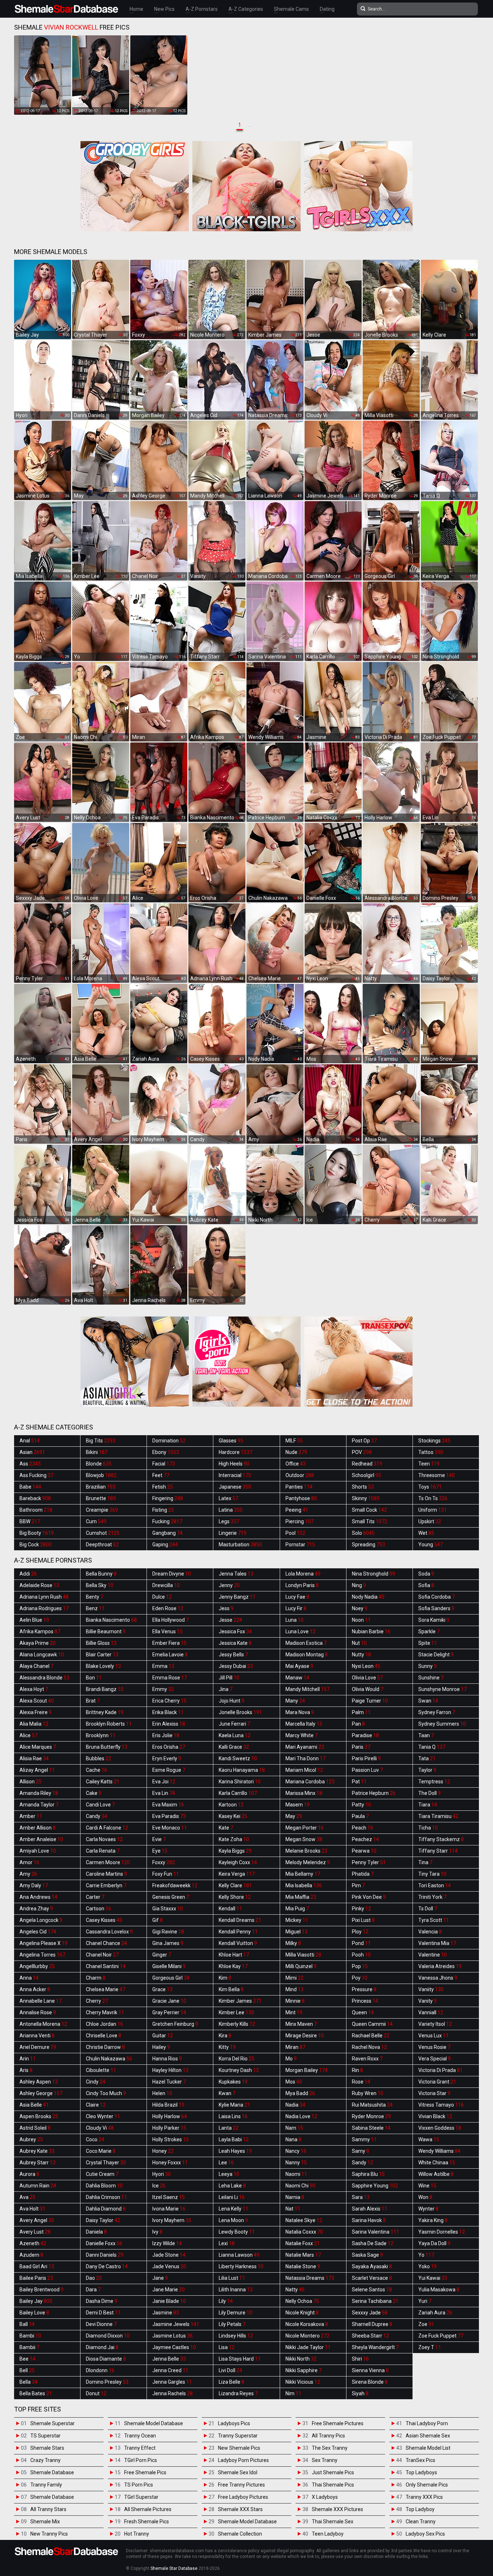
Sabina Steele (371, 2128)
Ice (159, 2186)
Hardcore (235, 1452)
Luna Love (300, 1631)
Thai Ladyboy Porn (427, 2423)
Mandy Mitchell (307, 1689)
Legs (229, 1521)
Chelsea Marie (106, 1989)
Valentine (433, 1955)
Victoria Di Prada (440, 2070)
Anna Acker (35, 1989)
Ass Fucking (36, 1475)
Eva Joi (164, 1782)
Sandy (363, 2163)
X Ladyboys (325, 2497)
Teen (429, 1464)
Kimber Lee (236, 2012)
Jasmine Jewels (176, 2324)
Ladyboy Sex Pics (425, 2534)
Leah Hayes (235, 2151)
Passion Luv (367, 1770)
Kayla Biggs (235, 1851)
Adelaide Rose (39, 1585)
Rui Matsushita (372, 2105)
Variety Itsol (435, 2024)
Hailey (161, 2047)
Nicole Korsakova (307, 2324)
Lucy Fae (297, 1597)
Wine (427, 2186)
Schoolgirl (367, 1475)
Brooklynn (101, 1735)
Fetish (163, 1487)
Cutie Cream (102, 2174)
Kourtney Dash (239, 2070)
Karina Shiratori (240, 1782)
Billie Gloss (101, 1643)
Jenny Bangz (237, 1597)
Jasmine (166, 2313)
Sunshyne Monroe (442, 1689)
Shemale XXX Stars (240, 2509)
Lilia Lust (232, 2278)
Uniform (433, 1510)
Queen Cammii (372, 2024)
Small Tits (370, 1521)
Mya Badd (300, 2093)
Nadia (295, 2105)
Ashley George (41, 2093)
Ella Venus (167, 1631)
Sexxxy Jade (370, 2313)
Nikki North (301, 2359)
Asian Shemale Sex (428, 2436)
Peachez (365, 1839)
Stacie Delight (436, 1655)
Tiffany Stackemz (441, 1839)
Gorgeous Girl (171, 1978)
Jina (226, 1689)
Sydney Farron (437, 1712)
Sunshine (431, 1678)
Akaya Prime (38, 1643)
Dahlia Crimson (106, 2197)
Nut (359, 1643)
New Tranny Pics (49, 2534)
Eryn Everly (167, 1758)
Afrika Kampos (40, 1631)
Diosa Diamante (106, 2359)
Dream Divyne (172, 1574)
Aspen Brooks (39, 2116)
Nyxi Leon (366, 1666)
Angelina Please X (43, 1943)
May (294, 1816)
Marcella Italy (304, 1724)
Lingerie (233, 1533)
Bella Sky (100, 1585)
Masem (298, 1805)
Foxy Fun (166, 1874)
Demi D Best (103, 2313)
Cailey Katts (103, 1782)
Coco (95, 2139)
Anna (29, 1978)
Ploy (360, 1932)
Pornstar (300, 1545)
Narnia (295, 2197)
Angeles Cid (38, 1932)
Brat (93, 1701)
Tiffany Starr (438, 1851)
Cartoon (99, 1909)
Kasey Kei (233, 1816)
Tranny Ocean (140, 2436)
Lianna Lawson (239, 2255)
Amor (29, 1862)
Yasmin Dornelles (442, 2232)
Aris (26, 2070)
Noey (360, 1608)
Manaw (297, 1678)
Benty (95, 1597)
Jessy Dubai (236, 1666)
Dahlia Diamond (106, 2209)
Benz (95, 1608)
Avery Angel (37, 2220)
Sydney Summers (442, 1724)
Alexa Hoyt (34, 1689)
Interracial (235, 1475)
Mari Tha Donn (306, 1758)
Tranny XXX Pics (424, 2497)
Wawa (429, 2139)
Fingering (168, 1498)
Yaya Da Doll (434, 2243)
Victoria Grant (437, 2082)
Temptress (434, 1782)
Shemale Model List (428, 2448)
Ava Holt (32, 2209)
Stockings (434, 1441)
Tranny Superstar (238, 2436)
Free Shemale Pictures (338, 2423)
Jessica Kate (235, 1643)
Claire (96, 2105)
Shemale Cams (291, 9)
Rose (361, 2082)
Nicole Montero (307, 2336)
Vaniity (431, 1989)
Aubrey (31, 2139)
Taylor (427, 1770)
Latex (228, 1498)
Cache (97, 1770)
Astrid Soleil (35, 2128)
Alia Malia (34, 1724)
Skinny (366, 1498)
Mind (295, 1989)
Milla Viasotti (303, 1955)
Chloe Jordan (104, 2024)
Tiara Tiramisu (438, 1816)
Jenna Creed (170, 2370)
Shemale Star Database (174, 2568)
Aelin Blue (34, 1620)
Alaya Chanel (36, 1666)
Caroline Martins (106, 1874)
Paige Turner (370, 1701)
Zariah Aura (435, 2313)
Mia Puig (297, 1909)
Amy (28, 1874)
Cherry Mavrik (105, 2012)
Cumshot (103, 1533)
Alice (29, 1735)
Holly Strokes (171, 2139)
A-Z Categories (246, 9)
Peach (363, 1828)
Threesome (437, 1475)
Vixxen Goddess (440, 2128)
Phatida (363, 1874)
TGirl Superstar (141, 2497)
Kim (225, 1978)
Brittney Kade (105, 1712)
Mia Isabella (304, 1885)
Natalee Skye (304, 2220)
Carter (95, 1897)
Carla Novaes (104, 1839)
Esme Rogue (169, 1770)
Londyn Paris (302, 1585)
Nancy (296, 2151)
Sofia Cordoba (437, 1597)
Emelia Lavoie (170, 1655)
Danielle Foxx (104, 2243)
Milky (293, 1943)
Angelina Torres (42, 1955)
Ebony (166, 1452)
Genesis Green (171, 1897)
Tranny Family (46, 2485)
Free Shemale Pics (145, 2472)
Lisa (227, 2347)
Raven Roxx (367, 2059)
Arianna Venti (37, 2036)
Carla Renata (103, 1851)
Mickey (297, 1920)
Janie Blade (169, 2301)
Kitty (227, 2047)
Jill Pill (229, 1678)
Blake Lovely (103, 1666)
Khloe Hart (234, 1955)
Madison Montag (307, 1655)
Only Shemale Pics (427, 2485)
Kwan (227, 2093)
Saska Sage (367, 2255)
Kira (225, 2036)
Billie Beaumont (106, 1631)
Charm (96, 1978)
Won (425, 2197)
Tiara (428, 1805)
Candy (97, 1816)
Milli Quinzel (301, 1966)
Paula (360, 1816)
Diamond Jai (102, 2347)
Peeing (297, 1510)
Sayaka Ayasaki (372, 2266)
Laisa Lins (233, 2116)
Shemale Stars (47, 2448)
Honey (163, 2151)
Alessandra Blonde (44, 1678)
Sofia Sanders (436, 1608)
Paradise (365, 1735)
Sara (361, 2197)
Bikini (97, 1452)
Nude (296, 1452)
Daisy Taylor (103, 2220)
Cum (96, 1521)
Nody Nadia (368, 1597)
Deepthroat (102, 1545)
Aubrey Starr (38, 2163)
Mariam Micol (304, 1770)
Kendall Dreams (240, 1920)
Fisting (163, 1510)
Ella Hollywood (171, 1620)
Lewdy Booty (237, 2232)
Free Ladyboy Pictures (243, 2497)
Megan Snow (304, 1839)
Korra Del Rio (237, 2059)
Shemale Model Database (154, 2423)
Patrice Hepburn (374, 1793)
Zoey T (430, 2347)
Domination (169, 1441)
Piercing (300, 1521)
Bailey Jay (36, 2301)
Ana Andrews (38, 1897)
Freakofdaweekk (175, 1885)
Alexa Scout (37, 1701)
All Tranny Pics (328, 2436)
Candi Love (100, 1805)
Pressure (364, 1989)
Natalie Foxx (303, 2243)
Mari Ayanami (305, 1747)
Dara (93, 2290)
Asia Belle (34, 2105)
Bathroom (36, 1510)
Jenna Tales (236, 1574)
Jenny (229, 1585)
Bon (94, 1678)
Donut (96, 2393)
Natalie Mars (303, 2255)
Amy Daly (34, 1885)
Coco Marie (101, 2151)
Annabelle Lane (41, 2001)
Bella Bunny (101, 1574)
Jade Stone (169, 2255)
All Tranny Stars (48, 2509)
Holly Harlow (170, 2116)
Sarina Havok (369, 2220)
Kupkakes (233, 2082)
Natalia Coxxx (304, 2232)
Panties (299, 1487)
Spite (428, 1643)
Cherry (97, 2001)
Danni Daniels (105, 2255)
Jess (226, 1608)
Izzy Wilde (167, 2243)
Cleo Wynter (103, 2116)
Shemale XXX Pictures (337, 2509)
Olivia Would (368, 1689)
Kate (226, 1828)
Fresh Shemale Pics (147, 2522)
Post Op (364, 1441)
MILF (294, 1441)
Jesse (230, 1620)
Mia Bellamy (303, 1874)
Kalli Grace (234, 1747)
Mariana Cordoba (310, 1782)
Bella (29, 2382)
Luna (295, 1620)
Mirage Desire (305, 2036)
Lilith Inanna (236, 2290)
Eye (160, 1851)
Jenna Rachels (173, 2393)
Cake (94, 1793)
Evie (159, 1839)
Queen (363, 2012)
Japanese (235, 1487)
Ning (359, 1585)
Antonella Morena (43, 2024)
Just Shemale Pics (333, 2472)
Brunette (101, 1498)
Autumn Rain (38, 2186)
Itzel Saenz (169, 2197)
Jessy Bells (233, 1655)
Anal (30, 1441)
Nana (293, 2139)
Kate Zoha (234, 1839)
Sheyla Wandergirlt (375, 2347)
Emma (163, 1666)
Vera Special (435, 2059)
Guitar (163, 2036)
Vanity (427, 2001)
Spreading (368, 1545)
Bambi (30, 2336)
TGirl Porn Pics (141, 2460)
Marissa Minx (304, 1793)
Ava (27, 2197)
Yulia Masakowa (439, 2290)
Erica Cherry (169, 1701)
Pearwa (364, 1851)
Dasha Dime (102, 2301)
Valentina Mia (437, 1943)
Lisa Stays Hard (240, 2359)
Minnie (295, 2001)
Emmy (163, 1689)
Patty (361, 1805)
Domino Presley (107, 2382)
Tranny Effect (140, 2448)
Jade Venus (169, 2266)
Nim (293, 2393)
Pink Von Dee (369, 1897)
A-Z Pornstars (202, 9)
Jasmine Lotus (173, 2336)
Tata (427, 1758)
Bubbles (99, 1758)
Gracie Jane (169, 2001)
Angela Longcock (41, 1920)
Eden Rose (168, 1608)
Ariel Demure (38, 2047)
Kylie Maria (234, 2105)
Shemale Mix (45, 2522)
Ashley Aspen (39, 2082)
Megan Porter (305, 1828)
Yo (426, 2255)
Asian (32, 1452)
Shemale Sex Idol (238, 2472)
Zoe (426, 2324)
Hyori (162, 2174)
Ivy (157, 2232)
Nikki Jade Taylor (308, 2347)
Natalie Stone (303, 2266)
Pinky (361, 1909)
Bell (27, 2370)
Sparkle (429, 1631)
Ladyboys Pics (234, 2423)
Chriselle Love (104, 2036)
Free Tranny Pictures (241, 2485)
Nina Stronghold (374, 1574)
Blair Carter (102, 1655)
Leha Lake (232, 2186)
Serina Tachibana (375, 2301)
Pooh (361, 1955)
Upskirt (430, 1521)
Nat (293, 2209)
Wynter (428, 2209)
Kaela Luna (235, 1735)
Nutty (361, 1655)
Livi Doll (230, 2370)
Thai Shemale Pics (333, 2485)
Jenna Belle (169, 2359)
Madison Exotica (306, 1643)
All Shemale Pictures (148, 2509)
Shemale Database (52, 2472)
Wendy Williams (439, 2151)
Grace (162, 1989)
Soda (426, 1574)
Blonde (99, 1464)
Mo (291, 2059)
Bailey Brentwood (42, 2290)
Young (431, 1545)
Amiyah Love (38, 1851)
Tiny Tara (432, 1874)
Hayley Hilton (170, 2070)
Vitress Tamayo (441, 2105)
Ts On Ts (433, 1498)
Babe (30, 1487)
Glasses (231, 1441)
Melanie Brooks (306, 1851)
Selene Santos (372, 2290)
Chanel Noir (102, 1955)
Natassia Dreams (310, 2278)
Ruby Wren (368, 2093)
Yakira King (433, 2220)
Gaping (165, 1545)
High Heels (234, 1464)
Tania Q (432, 1747)
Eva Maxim (168, 1805)
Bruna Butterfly (107, 1747)
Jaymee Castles (174, 2347)
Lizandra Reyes (238, 2393)
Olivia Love (367, 1678)
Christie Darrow (105, 2047)
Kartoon (231, 1805)
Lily (226, 2301)
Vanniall (431, 2012)
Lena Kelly (234, 2209)
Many (295, 1701)
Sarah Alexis (370, 2209)
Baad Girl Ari (37, 2266)
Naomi (296, 2174)
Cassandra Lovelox (109, 1932)
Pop (360, 1966)
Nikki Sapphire (304, 2370)
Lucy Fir (296, 1608)
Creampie (102, 1510)
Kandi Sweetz (238, 1758)
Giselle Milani (169, 1966)
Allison (30, 1782)
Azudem (31, 2255)
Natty (295, 2290)
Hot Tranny (137, 2534)
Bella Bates (36, 2393)
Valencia (430, 1932)
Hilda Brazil (168, 2105)
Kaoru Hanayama (242, 1770)
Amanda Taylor (39, 1805)
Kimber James (240, 2001)
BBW (30, 1521)
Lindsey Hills (236, 2336)
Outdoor (300, 1475)
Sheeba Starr (370, 2336)
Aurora (29, 2174)
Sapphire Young (375, 2186)
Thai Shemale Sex (333, 2522)
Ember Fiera (169, 1643)
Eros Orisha (169, 1747)
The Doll (429, 1793)
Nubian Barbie (371, 1631)
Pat (359, 1782)
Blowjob (101, 1475)
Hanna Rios (167, 2059)
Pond (361, 1943)
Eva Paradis (169, 1816)
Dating (327, 9)
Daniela (96, 2232)
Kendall (230, 1909)
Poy (360, 1978)
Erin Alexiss (169, 1724)
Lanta (229, 2128)
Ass (30, 1464)
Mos (294, 2082)
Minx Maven (301, 2024)
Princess (365, 2001)
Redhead (367, 1464)
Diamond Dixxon (108, 2336)
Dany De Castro (107, 2266)
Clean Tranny (421, 2522)
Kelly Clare (235, 1885)
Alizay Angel (37, 1770)
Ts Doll (428, 1909)
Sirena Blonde (370, 2382)
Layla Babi (234, 2139)
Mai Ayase (299, 1666)
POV (362, 1452)
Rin (357, 2070)
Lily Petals (232, 2324)
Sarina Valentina (376, 2232)
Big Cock (36, 1545)
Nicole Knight (302, 2313)
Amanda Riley (39, 1793)
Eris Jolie (166, 1735)
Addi (28, 1574)
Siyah (360, 2393)
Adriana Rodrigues (44, 1608)
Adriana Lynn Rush (44, 1597)
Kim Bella (231, 1989)
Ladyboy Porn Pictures (243, 2460)
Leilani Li (232, 2197)
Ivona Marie (169, 2209)
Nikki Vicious (303, 2382)
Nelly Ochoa (302, 2301)
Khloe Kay (233, 1966)
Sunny (427, 1666)
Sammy (364, 2139)
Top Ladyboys (421, 2472)
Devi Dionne (101, 2324)
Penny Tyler (369, 1862)
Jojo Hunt (232, 1701)
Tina (425, 1862)
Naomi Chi (300, 2186)
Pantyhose (301, 1498)
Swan (428, 1701)
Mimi (295, 1978)
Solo (363, 1533)
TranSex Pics (420, 2460)
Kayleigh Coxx (238, 1862)
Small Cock (369, 1510)
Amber (31, 1816)
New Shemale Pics (239, 2448)
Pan (358, 1724)
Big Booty (37, 1533)
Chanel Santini (106, 1966)
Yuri (425, 2301)
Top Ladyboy (420, 2509)
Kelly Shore (235, 1897)
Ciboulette (101, 2070)
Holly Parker (169, 2128)
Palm (361, 1712)
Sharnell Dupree (372, 2324)
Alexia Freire (36, 1712)
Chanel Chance (106, 1943)
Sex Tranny (325, 2460)
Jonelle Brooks (240, 1712)
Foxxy (164, 1862)
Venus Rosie (434, 2047)
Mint (294, 2012)
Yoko (427, 2266)
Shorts (363, 1487)
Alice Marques (38, 1747)
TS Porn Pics (139, 2485)
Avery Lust (35, 2232)
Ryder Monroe (371, 2116)
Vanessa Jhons (438, 1978)
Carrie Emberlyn (106, 1885)
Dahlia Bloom (104, 2186)
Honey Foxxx (170, 2163)
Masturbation (240, 1545)
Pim (358, 1885)
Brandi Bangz (105, 1689)
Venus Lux (433, 2036)
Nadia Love (301, 2116)
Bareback (35, 1498)
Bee (27, 2359)
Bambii (29, 2347)
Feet (161, 1475)
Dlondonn (100, 2370)
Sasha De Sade (373, 2243)
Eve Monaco (170, 1828)
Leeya (229, 2174)
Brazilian (101, 1487)
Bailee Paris (36, 2278)
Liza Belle (232, 2382)
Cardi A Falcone (107, 1828)
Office (296, 1464)
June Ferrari (234, 1724)
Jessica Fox (235, 1631)
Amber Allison (38, 1828)
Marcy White (302, 1735)
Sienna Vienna (370, 2370)
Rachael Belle (371, 2036)
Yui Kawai (433, 2278)
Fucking (167, 1521)
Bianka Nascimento (111, 1620)
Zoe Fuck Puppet (441, 2336)
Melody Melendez (308, 1862)
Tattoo (431, 1452)
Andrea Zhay (36, 1909)
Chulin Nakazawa (109, 2059)
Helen (162, 2093)
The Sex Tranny (330, 2448)
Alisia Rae (34, 1758)
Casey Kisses (104, 1920)
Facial (164, 1464)
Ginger (162, 1955)
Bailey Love (34, 2313)
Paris (361, 1747)
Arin (28, 2059)
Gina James (168, 1943)
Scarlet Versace (372, 2278)
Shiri (360, 2359)
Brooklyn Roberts (109, 1724)
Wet (426, 1533)
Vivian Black (435, 2116)
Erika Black (168, 1712)
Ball (27, 2324)
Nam (294, 2128)
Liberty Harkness (241, 2266)
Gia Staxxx (168, 1909)
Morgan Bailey (307, 2070)
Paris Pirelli (366, 1758)
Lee (226, 2163)
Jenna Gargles (172, 2382)
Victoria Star (434, 2093)
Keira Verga (237, 1874)
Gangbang (167, 1533)
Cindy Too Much (106, 2093)
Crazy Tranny (45, 2460)
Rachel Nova (369, 2047)
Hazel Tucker (169, 2082)
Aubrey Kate (37, 2151)
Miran (295, 2047)
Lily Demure (235, 2313)
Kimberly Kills (237, 2024)
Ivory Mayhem (172, 2220)
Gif (158, 1920)
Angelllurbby (37, 1966)
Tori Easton (435, 1885)
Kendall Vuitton (238, 1943)
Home (136, 9)
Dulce (162, 1597)
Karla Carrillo (238, 1793)
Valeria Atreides (440, 1966)
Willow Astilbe (436, 2174)
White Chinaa (437, 2163)
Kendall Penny (238, 1932)
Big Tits (101, 1441)
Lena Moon (233, 2220)
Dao (94, 2278)
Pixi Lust (363, 1920)
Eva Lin (164, 1793)
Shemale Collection (240, 2534)
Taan (426, 1735)
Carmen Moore (108, 1862)
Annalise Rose (38, 2012)
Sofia (426, 1585)
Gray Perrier (169, 2012)
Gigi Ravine (168, 1932)
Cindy (96, 2082)
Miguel (296, 1932)
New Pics (164, 9)
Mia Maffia (301, 1897)
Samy (361, 2151)
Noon (361, 1620)
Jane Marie (169, 2290)
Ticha (428, 1828)
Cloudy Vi (100, 2128)
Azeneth (33, 2243)
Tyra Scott (434, 1920)
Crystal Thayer (106, 2163)
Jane (160, 2278)
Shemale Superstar (53, 2423)
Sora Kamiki (434, 1620)
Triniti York (432, 1897)
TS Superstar (45, 2436)
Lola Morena (303, 1574)
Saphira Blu (368, 2174)
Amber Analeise (41, 1839)
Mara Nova (300, 1712)
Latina (231, 1510)
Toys (430, 1487)
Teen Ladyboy (328, 2534)
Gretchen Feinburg (175, 2024)
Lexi (227, 2243)
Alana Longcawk (42, 1655)
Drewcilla (166, 1585)
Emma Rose (170, 1678)
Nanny (296, 2163)
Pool (295, 1533)
